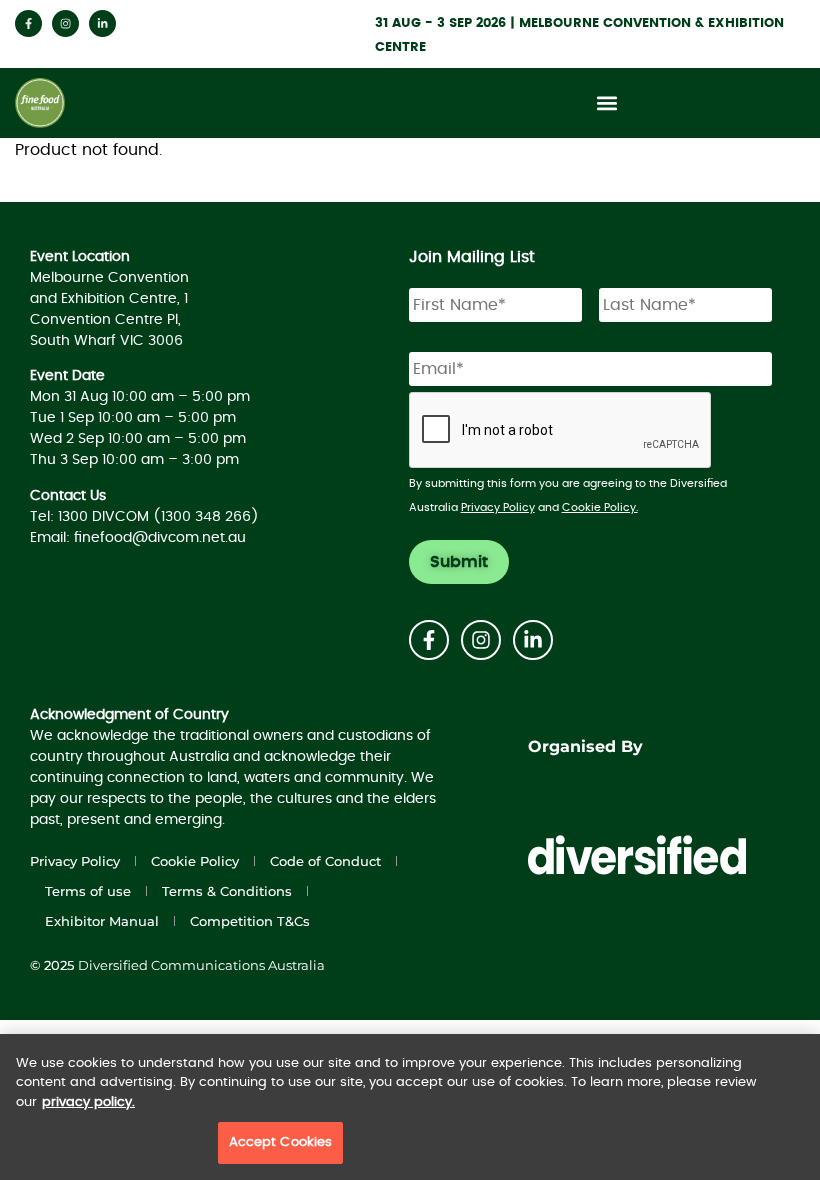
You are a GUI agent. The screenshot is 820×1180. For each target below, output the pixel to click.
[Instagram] (65, 23)
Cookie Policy (195, 861)
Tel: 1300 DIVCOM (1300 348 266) (144, 517)
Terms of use (88, 891)
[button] (607, 103)
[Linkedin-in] (102, 23)
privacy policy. (88, 1102)
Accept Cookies (281, 1142)
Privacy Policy (498, 507)
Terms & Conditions (227, 891)
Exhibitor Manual (102, 921)
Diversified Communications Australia (201, 965)
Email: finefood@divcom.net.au (138, 538)
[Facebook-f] (28, 23)
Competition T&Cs (250, 921)
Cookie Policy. (600, 507)
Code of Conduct (325, 861)
